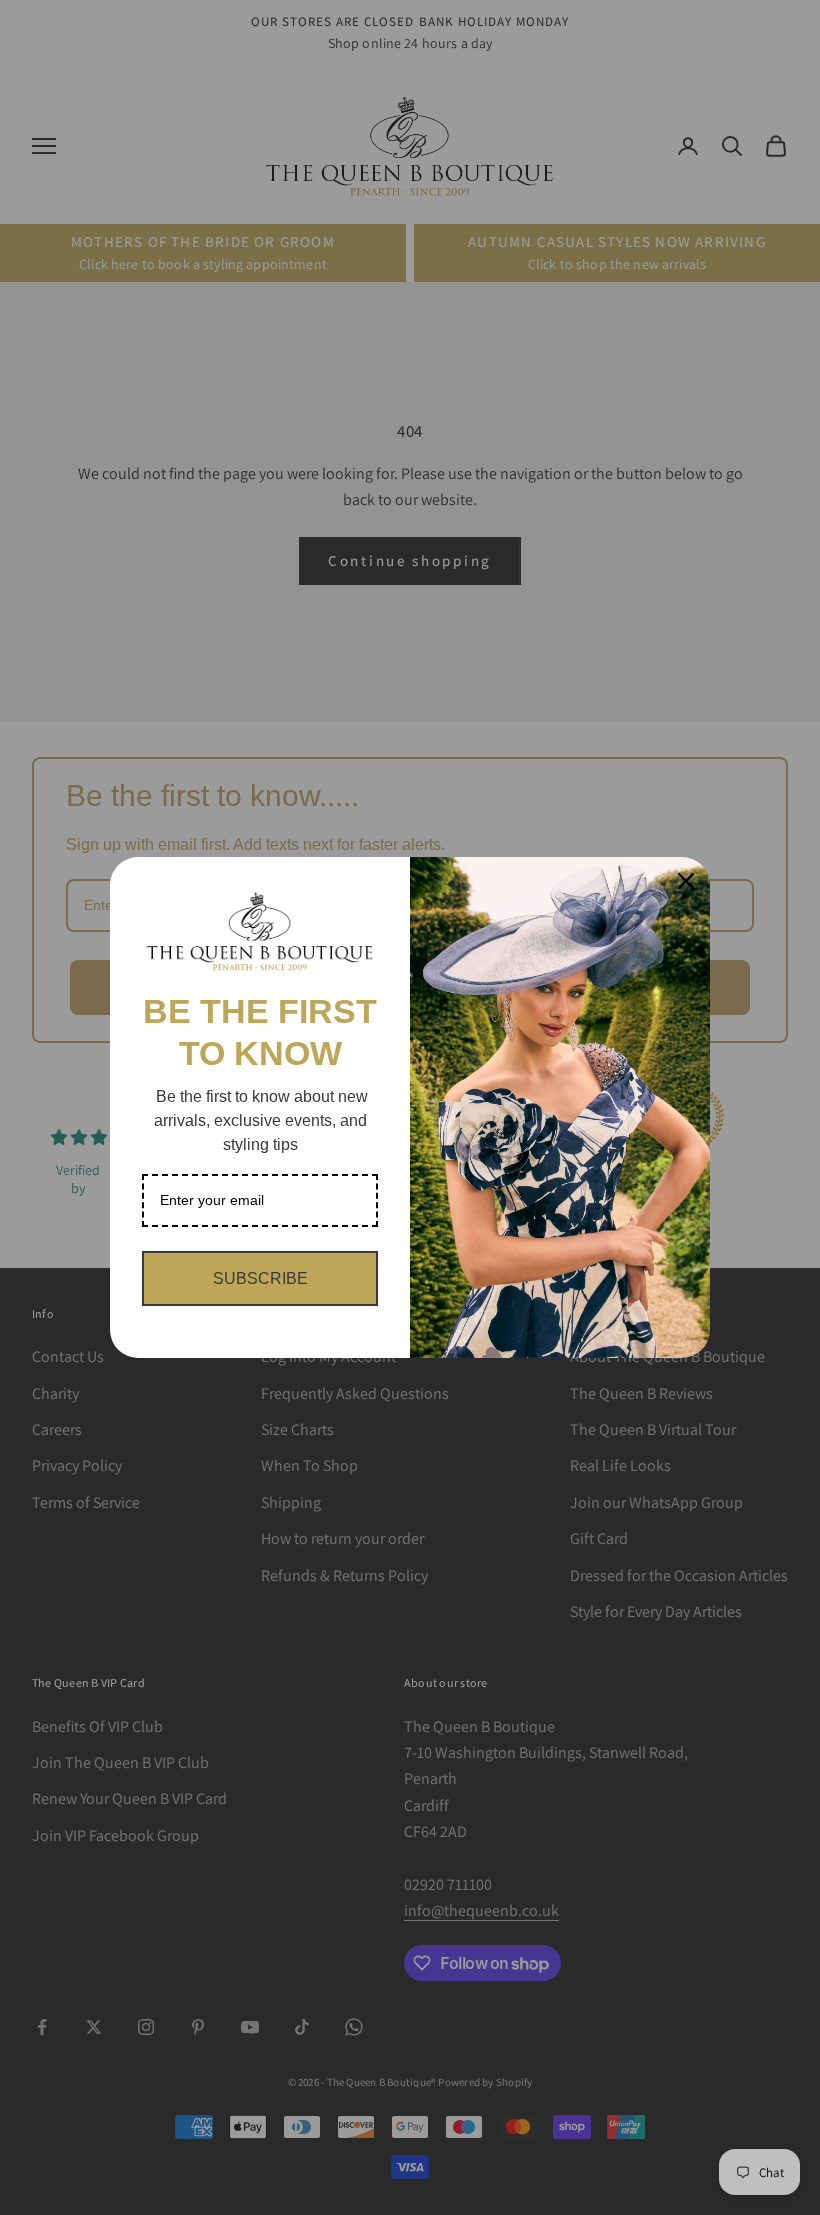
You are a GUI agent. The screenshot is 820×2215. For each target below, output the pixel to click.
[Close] (686, 881)
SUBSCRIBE (260, 1278)
